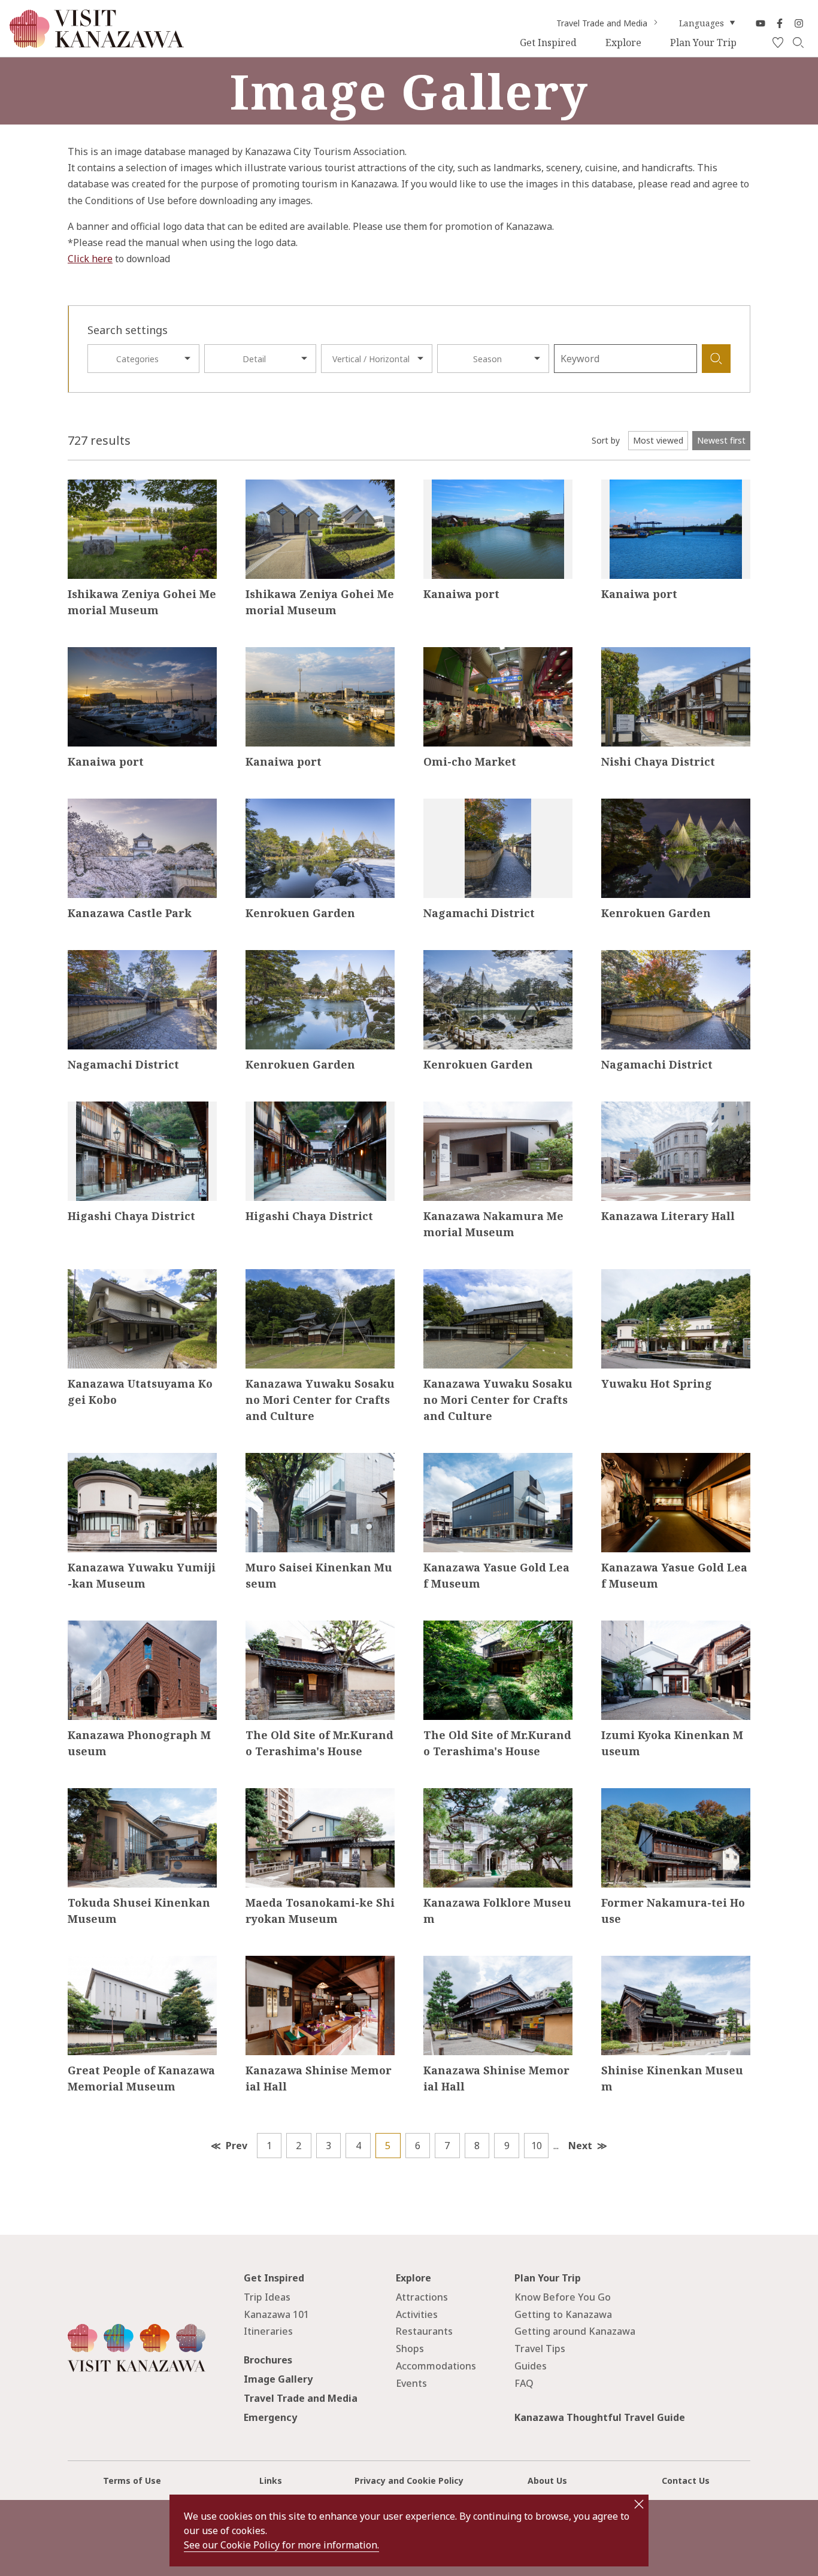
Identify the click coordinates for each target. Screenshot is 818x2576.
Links (271, 2481)
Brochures (268, 2360)
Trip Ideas (267, 2297)
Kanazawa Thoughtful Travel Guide (600, 2417)
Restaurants (424, 2331)
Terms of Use (132, 2481)
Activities (417, 2314)
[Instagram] (799, 23)
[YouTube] (761, 23)
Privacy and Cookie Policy (409, 2481)
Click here (90, 259)
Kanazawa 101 (276, 2314)
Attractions (422, 2297)
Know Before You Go (563, 2297)
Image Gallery (278, 2379)
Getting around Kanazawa (575, 2331)
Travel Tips (540, 2349)
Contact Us (686, 2481)
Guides (531, 2366)
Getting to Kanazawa (563, 2314)
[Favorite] (778, 43)
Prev (237, 2146)
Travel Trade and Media (602, 23)
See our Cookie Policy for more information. (281, 2545)
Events (411, 2383)
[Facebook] (780, 23)
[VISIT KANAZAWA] (97, 43)
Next (580, 2146)
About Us (547, 2481)
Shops (410, 2349)
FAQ (524, 2383)
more (79, 485)
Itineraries (268, 2331)
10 (537, 2146)
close (639, 2504)
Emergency (270, 2417)
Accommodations (436, 2366)
